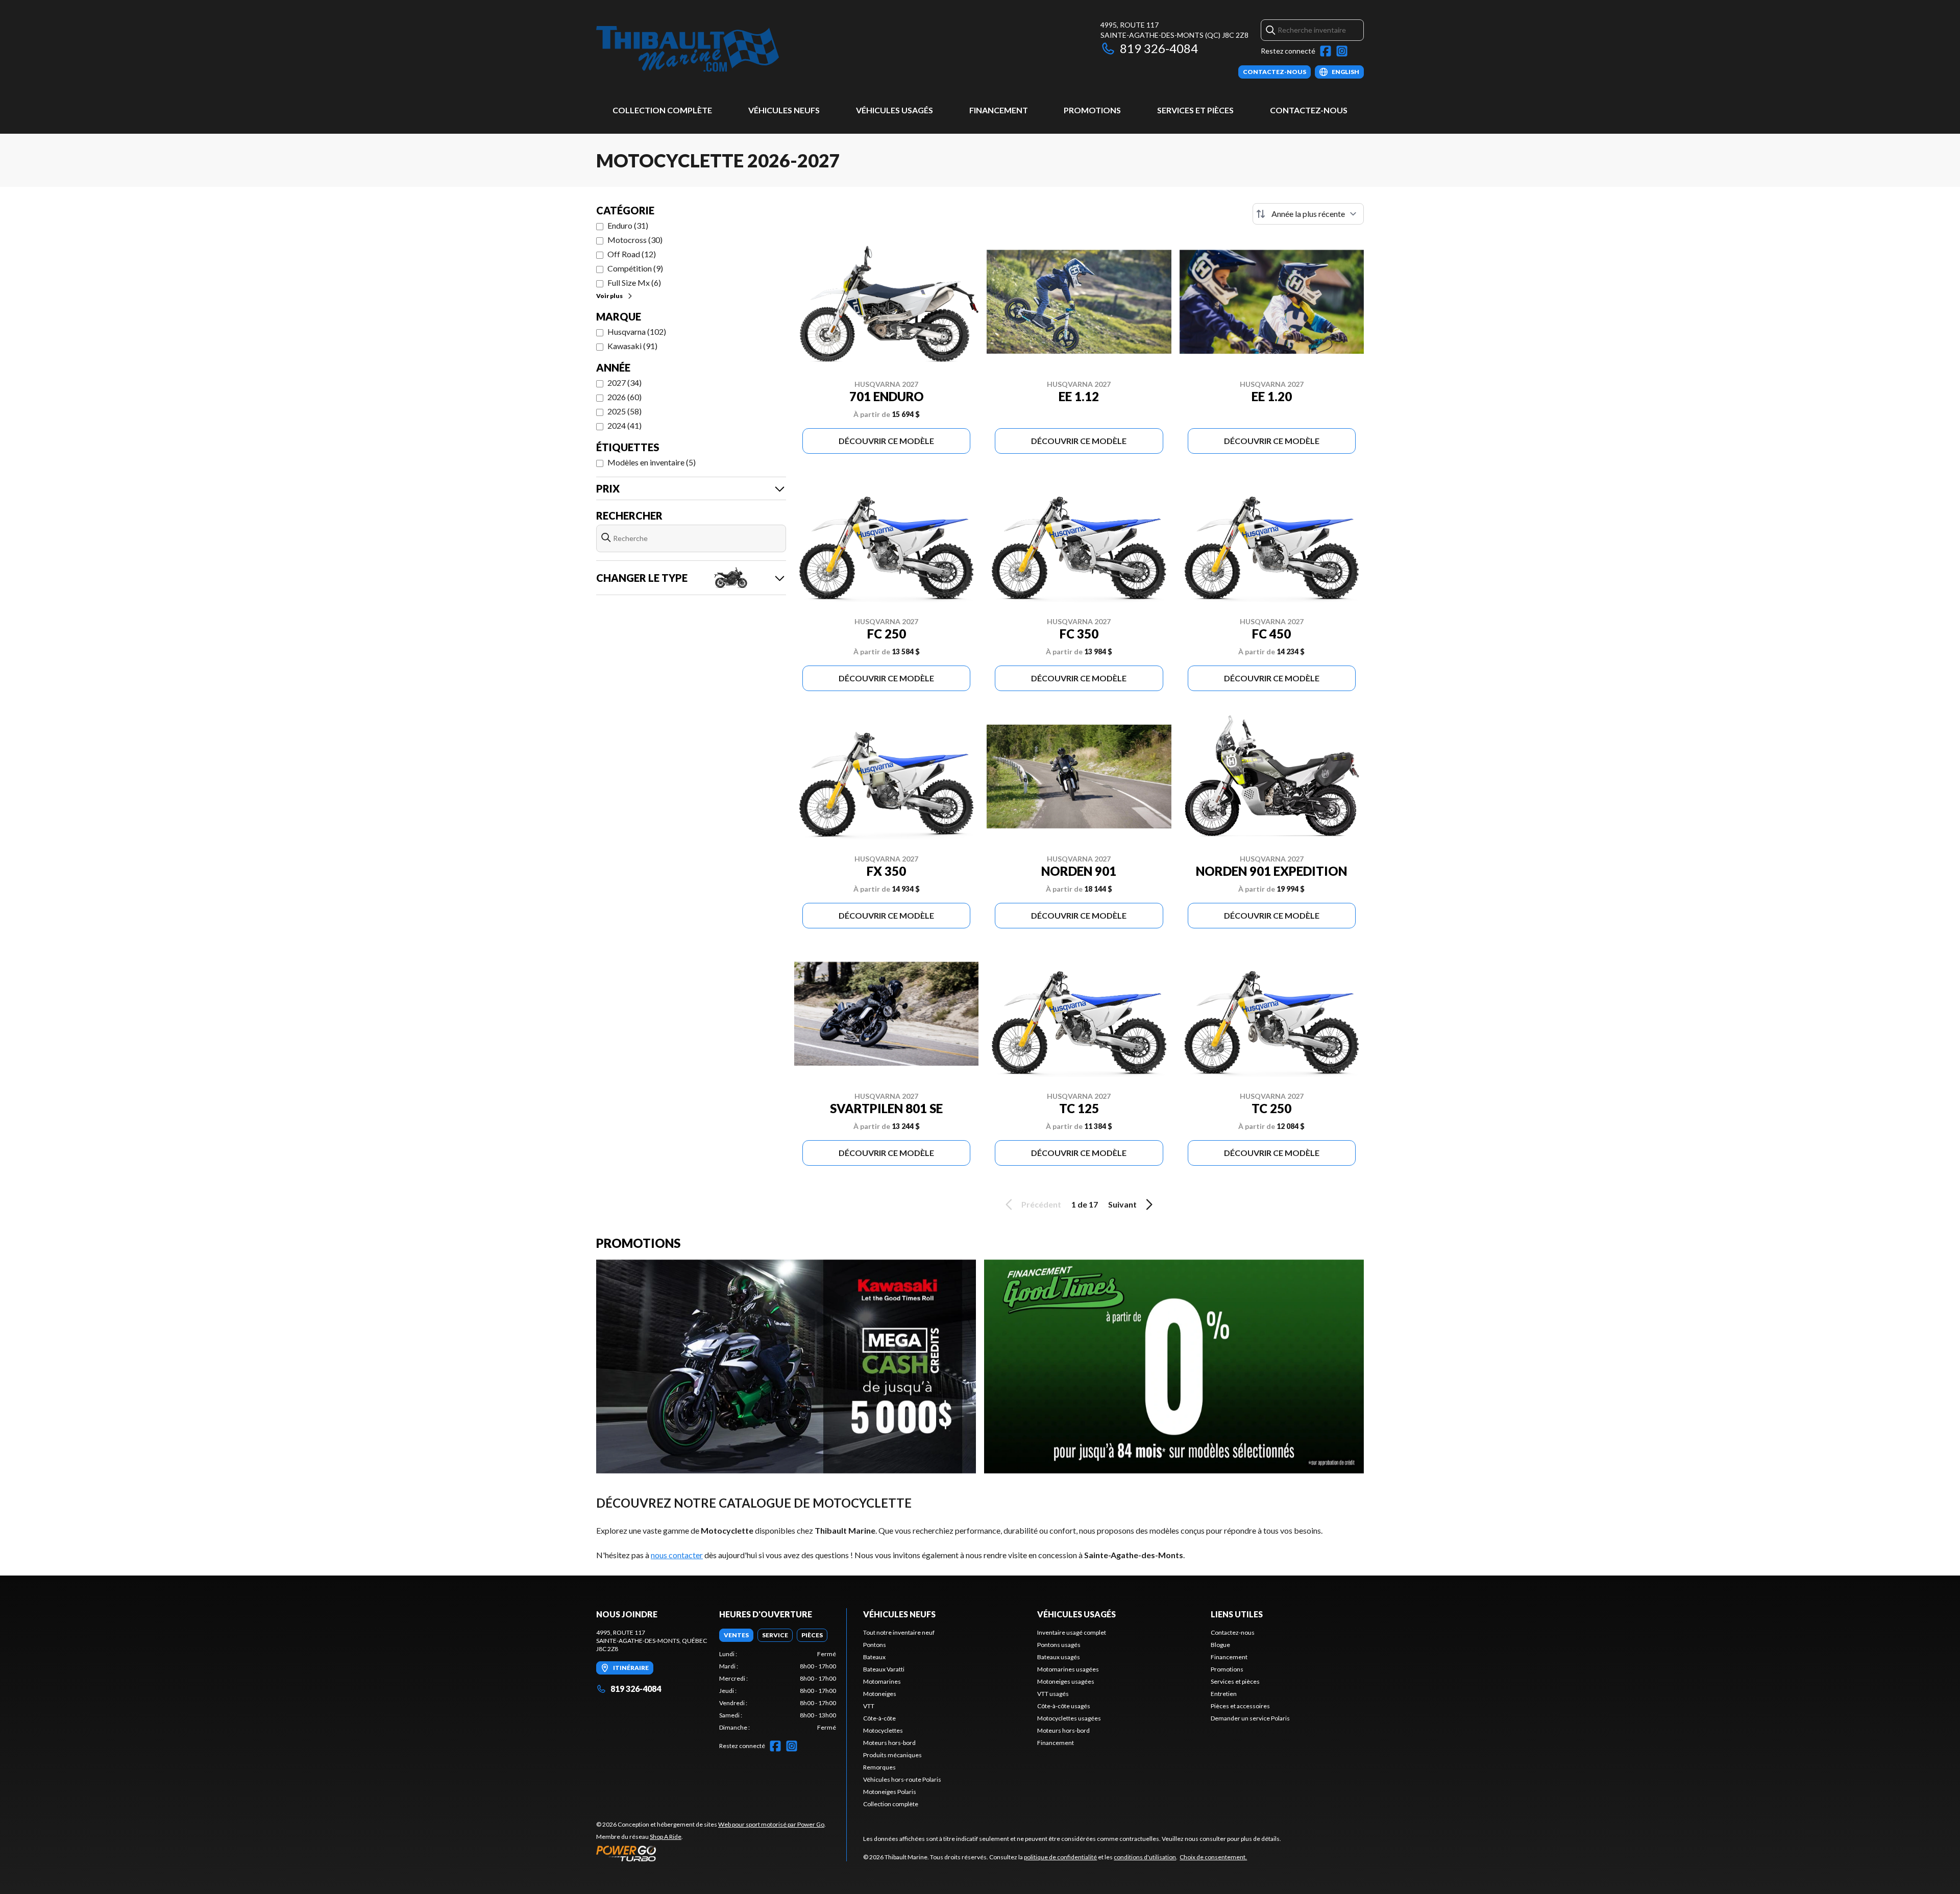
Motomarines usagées (1068, 1669)
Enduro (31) (628, 225)
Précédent (1041, 1204)
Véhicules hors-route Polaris (902, 1779)
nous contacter (677, 1555)
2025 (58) (624, 411)
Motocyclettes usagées (1069, 1718)
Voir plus (609, 296)
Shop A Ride (666, 1837)
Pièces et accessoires (1240, 1706)
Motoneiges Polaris (890, 1792)
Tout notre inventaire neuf (899, 1632)
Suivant (1122, 1204)
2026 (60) (624, 397)
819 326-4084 (1159, 48)
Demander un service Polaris (1250, 1718)
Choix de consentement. (1213, 1857)
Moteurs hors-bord (889, 1743)
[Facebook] (1326, 51)
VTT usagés (1053, 1694)
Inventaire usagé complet (1072, 1632)
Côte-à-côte (879, 1718)
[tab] (736, 1635)
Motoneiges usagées (1066, 1681)
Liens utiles (1237, 1614)
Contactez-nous (1309, 110)
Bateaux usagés (1059, 1657)
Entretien (1224, 1694)
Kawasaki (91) (632, 346)
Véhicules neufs (784, 110)
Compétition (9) (635, 268)
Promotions (1092, 110)
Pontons (875, 1645)
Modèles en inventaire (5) (652, 462)
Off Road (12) (632, 254)
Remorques (879, 1767)
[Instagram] (1342, 51)
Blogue (1220, 1645)
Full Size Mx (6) (634, 282)
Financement (999, 110)
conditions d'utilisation (1145, 1857)
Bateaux (874, 1657)
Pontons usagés (1059, 1645)
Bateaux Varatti (884, 1669)
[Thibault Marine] (688, 49)
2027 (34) (624, 383)
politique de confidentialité (1060, 1857)
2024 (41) (624, 425)
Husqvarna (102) (637, 331)
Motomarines (882, 1681)
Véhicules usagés (895, 110)
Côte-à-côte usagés (1064, 1706)
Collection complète (662, 110)
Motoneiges (880, 1694)
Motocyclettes (883, 1730)
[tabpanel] (778, 1691)
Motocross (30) (635, 240)
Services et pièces (1195, 110)
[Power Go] (711, 1853)
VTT (869, 1706)
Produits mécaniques (892, 1755)
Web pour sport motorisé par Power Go (771, 1824)
